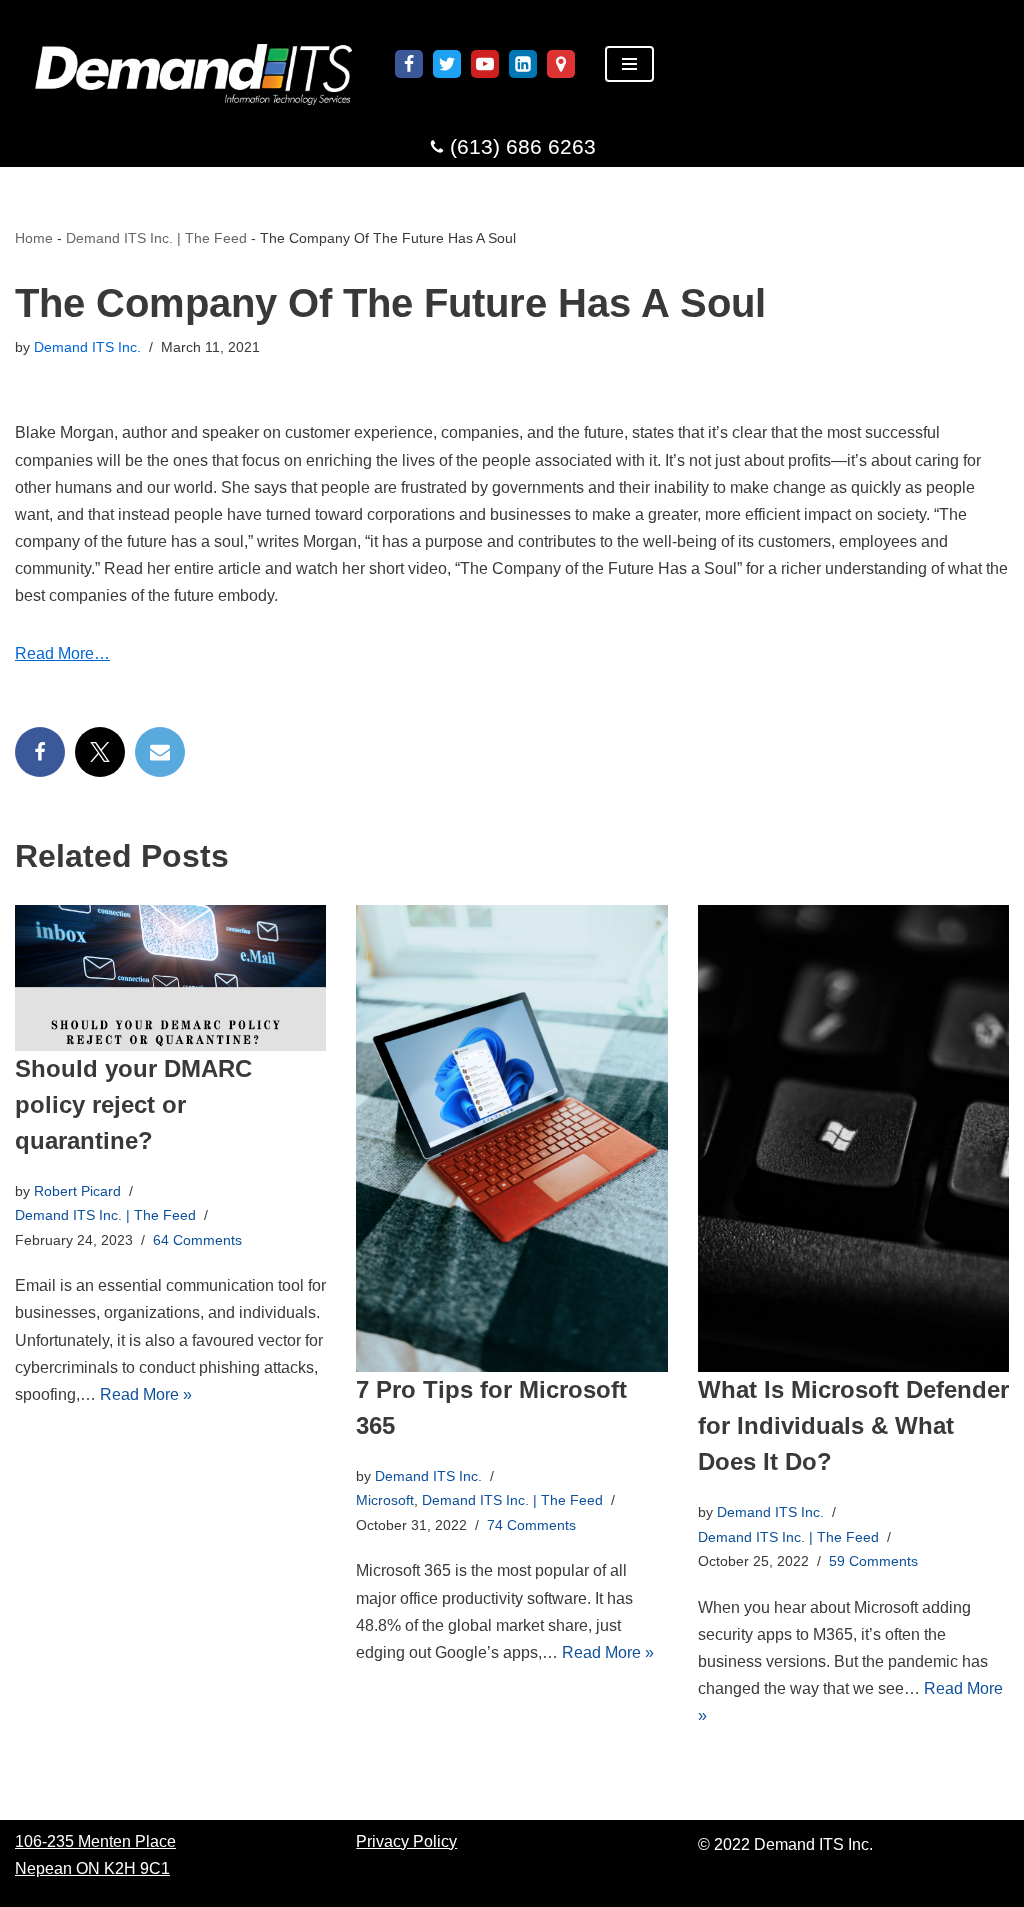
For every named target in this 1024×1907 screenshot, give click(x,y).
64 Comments (197, 1240)
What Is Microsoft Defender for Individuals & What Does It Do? (853, 1425)
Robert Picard (77, 1191)
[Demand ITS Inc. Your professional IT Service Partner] (190, 63)
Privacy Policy (406, 1841)
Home (34, 238)
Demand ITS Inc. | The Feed (156, 238)
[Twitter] (447, 64)
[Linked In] (523, 64)
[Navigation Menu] (629, 64)
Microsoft (385, 1500)
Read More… (62, 653)
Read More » (146, 1394)
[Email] (160, 752)
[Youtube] (485, 64)
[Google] (561, 64)
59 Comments (873, 1561)
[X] (100, 752)
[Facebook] (409, 64)
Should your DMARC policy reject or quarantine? (133, 1104)
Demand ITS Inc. (87, 347)
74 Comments (531, 1525)
